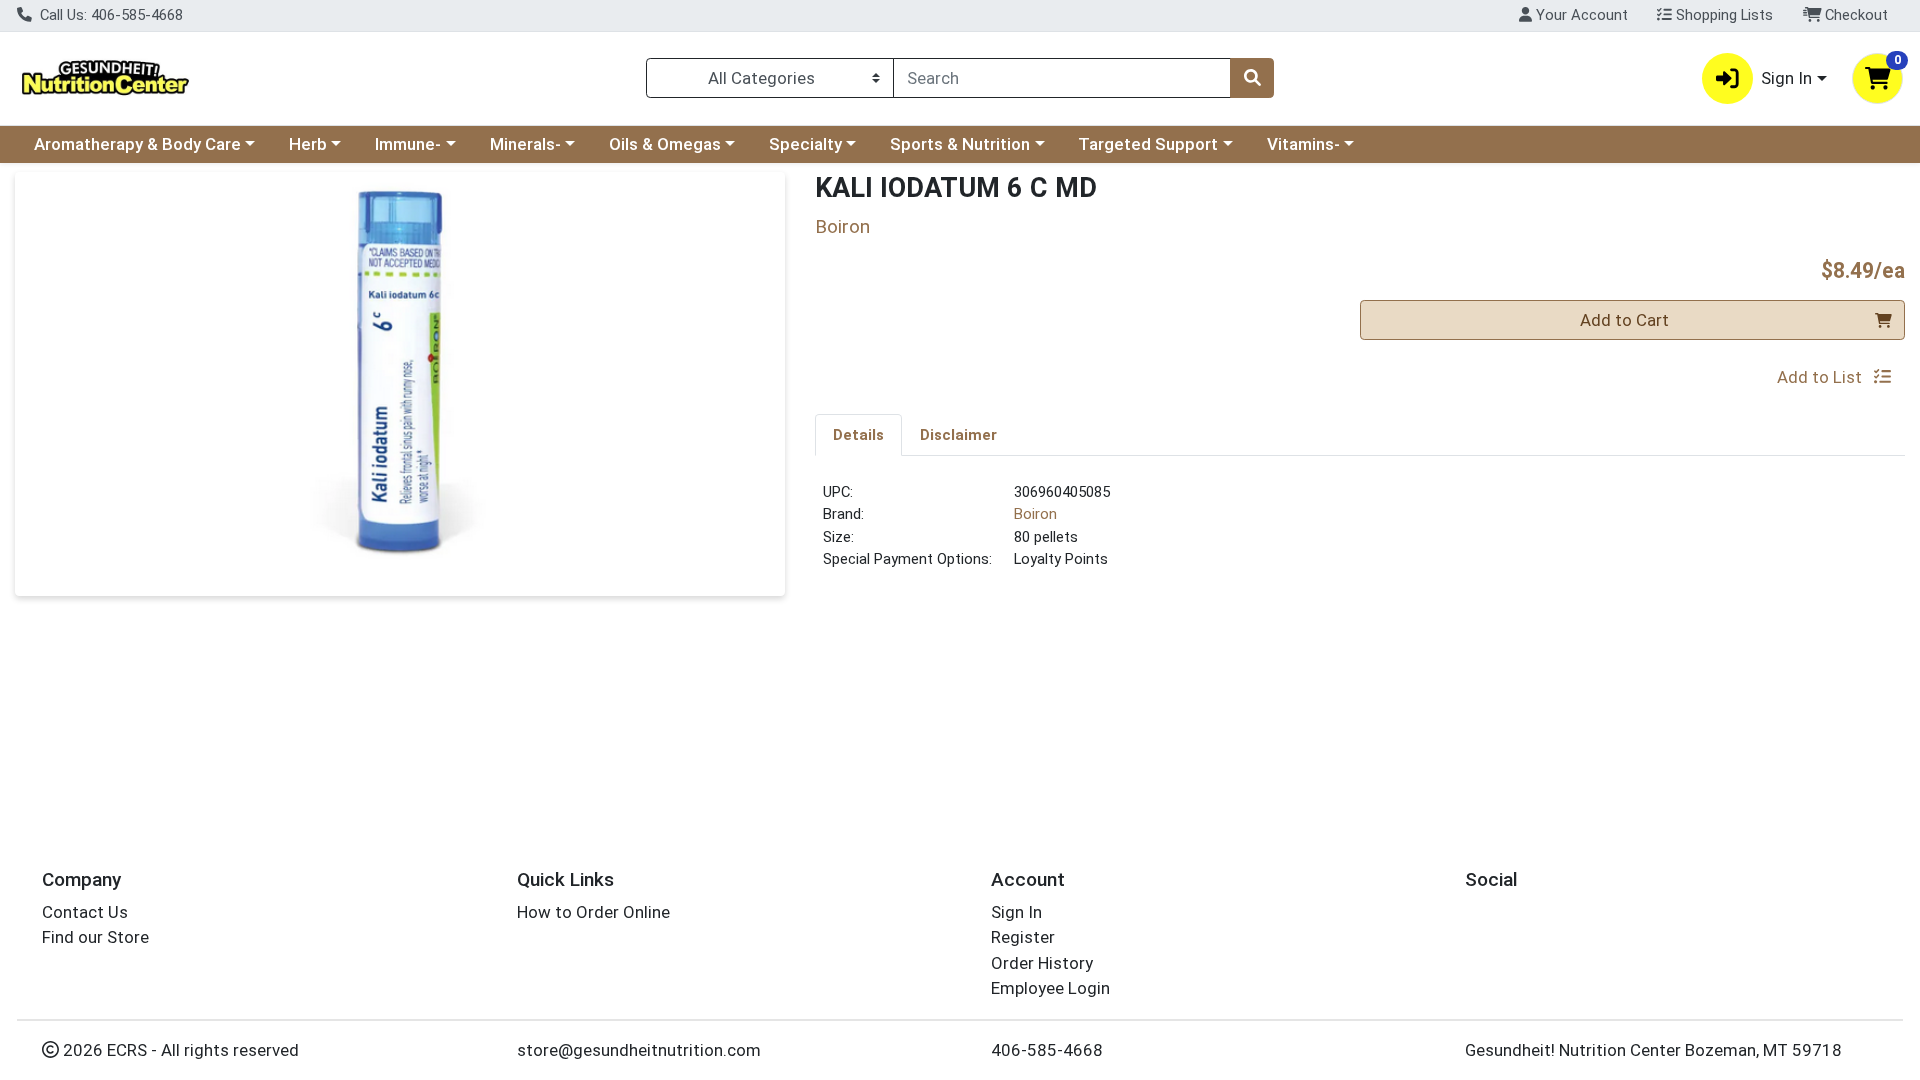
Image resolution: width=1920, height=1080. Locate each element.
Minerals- (525, 144)
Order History (1042, 963)
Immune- (408, 144)
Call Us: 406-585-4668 (109, 15)
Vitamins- (1303, 144)
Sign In (1016, 912)
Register (1023, 937)
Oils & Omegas (665, 144)
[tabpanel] (1360, 534)
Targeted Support (1148, 144)
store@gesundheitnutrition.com (639, 1050)
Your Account (1580, 15)
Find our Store (95, 937)
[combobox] (1062, 78)
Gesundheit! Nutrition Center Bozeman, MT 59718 (1653, 1050)
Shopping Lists (1722, 15)
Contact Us (85, 912)
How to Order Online (593, 912)
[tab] (858, 434)
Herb (308, 144)
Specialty (805, 144)
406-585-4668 (1047, 1050)
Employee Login (1050, 988)
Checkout (1854, 15)
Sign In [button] (1786, 78)
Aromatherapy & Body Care (137, 144)
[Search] (1252, 78)
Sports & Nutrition (960, 144)
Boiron (1035, 514)
